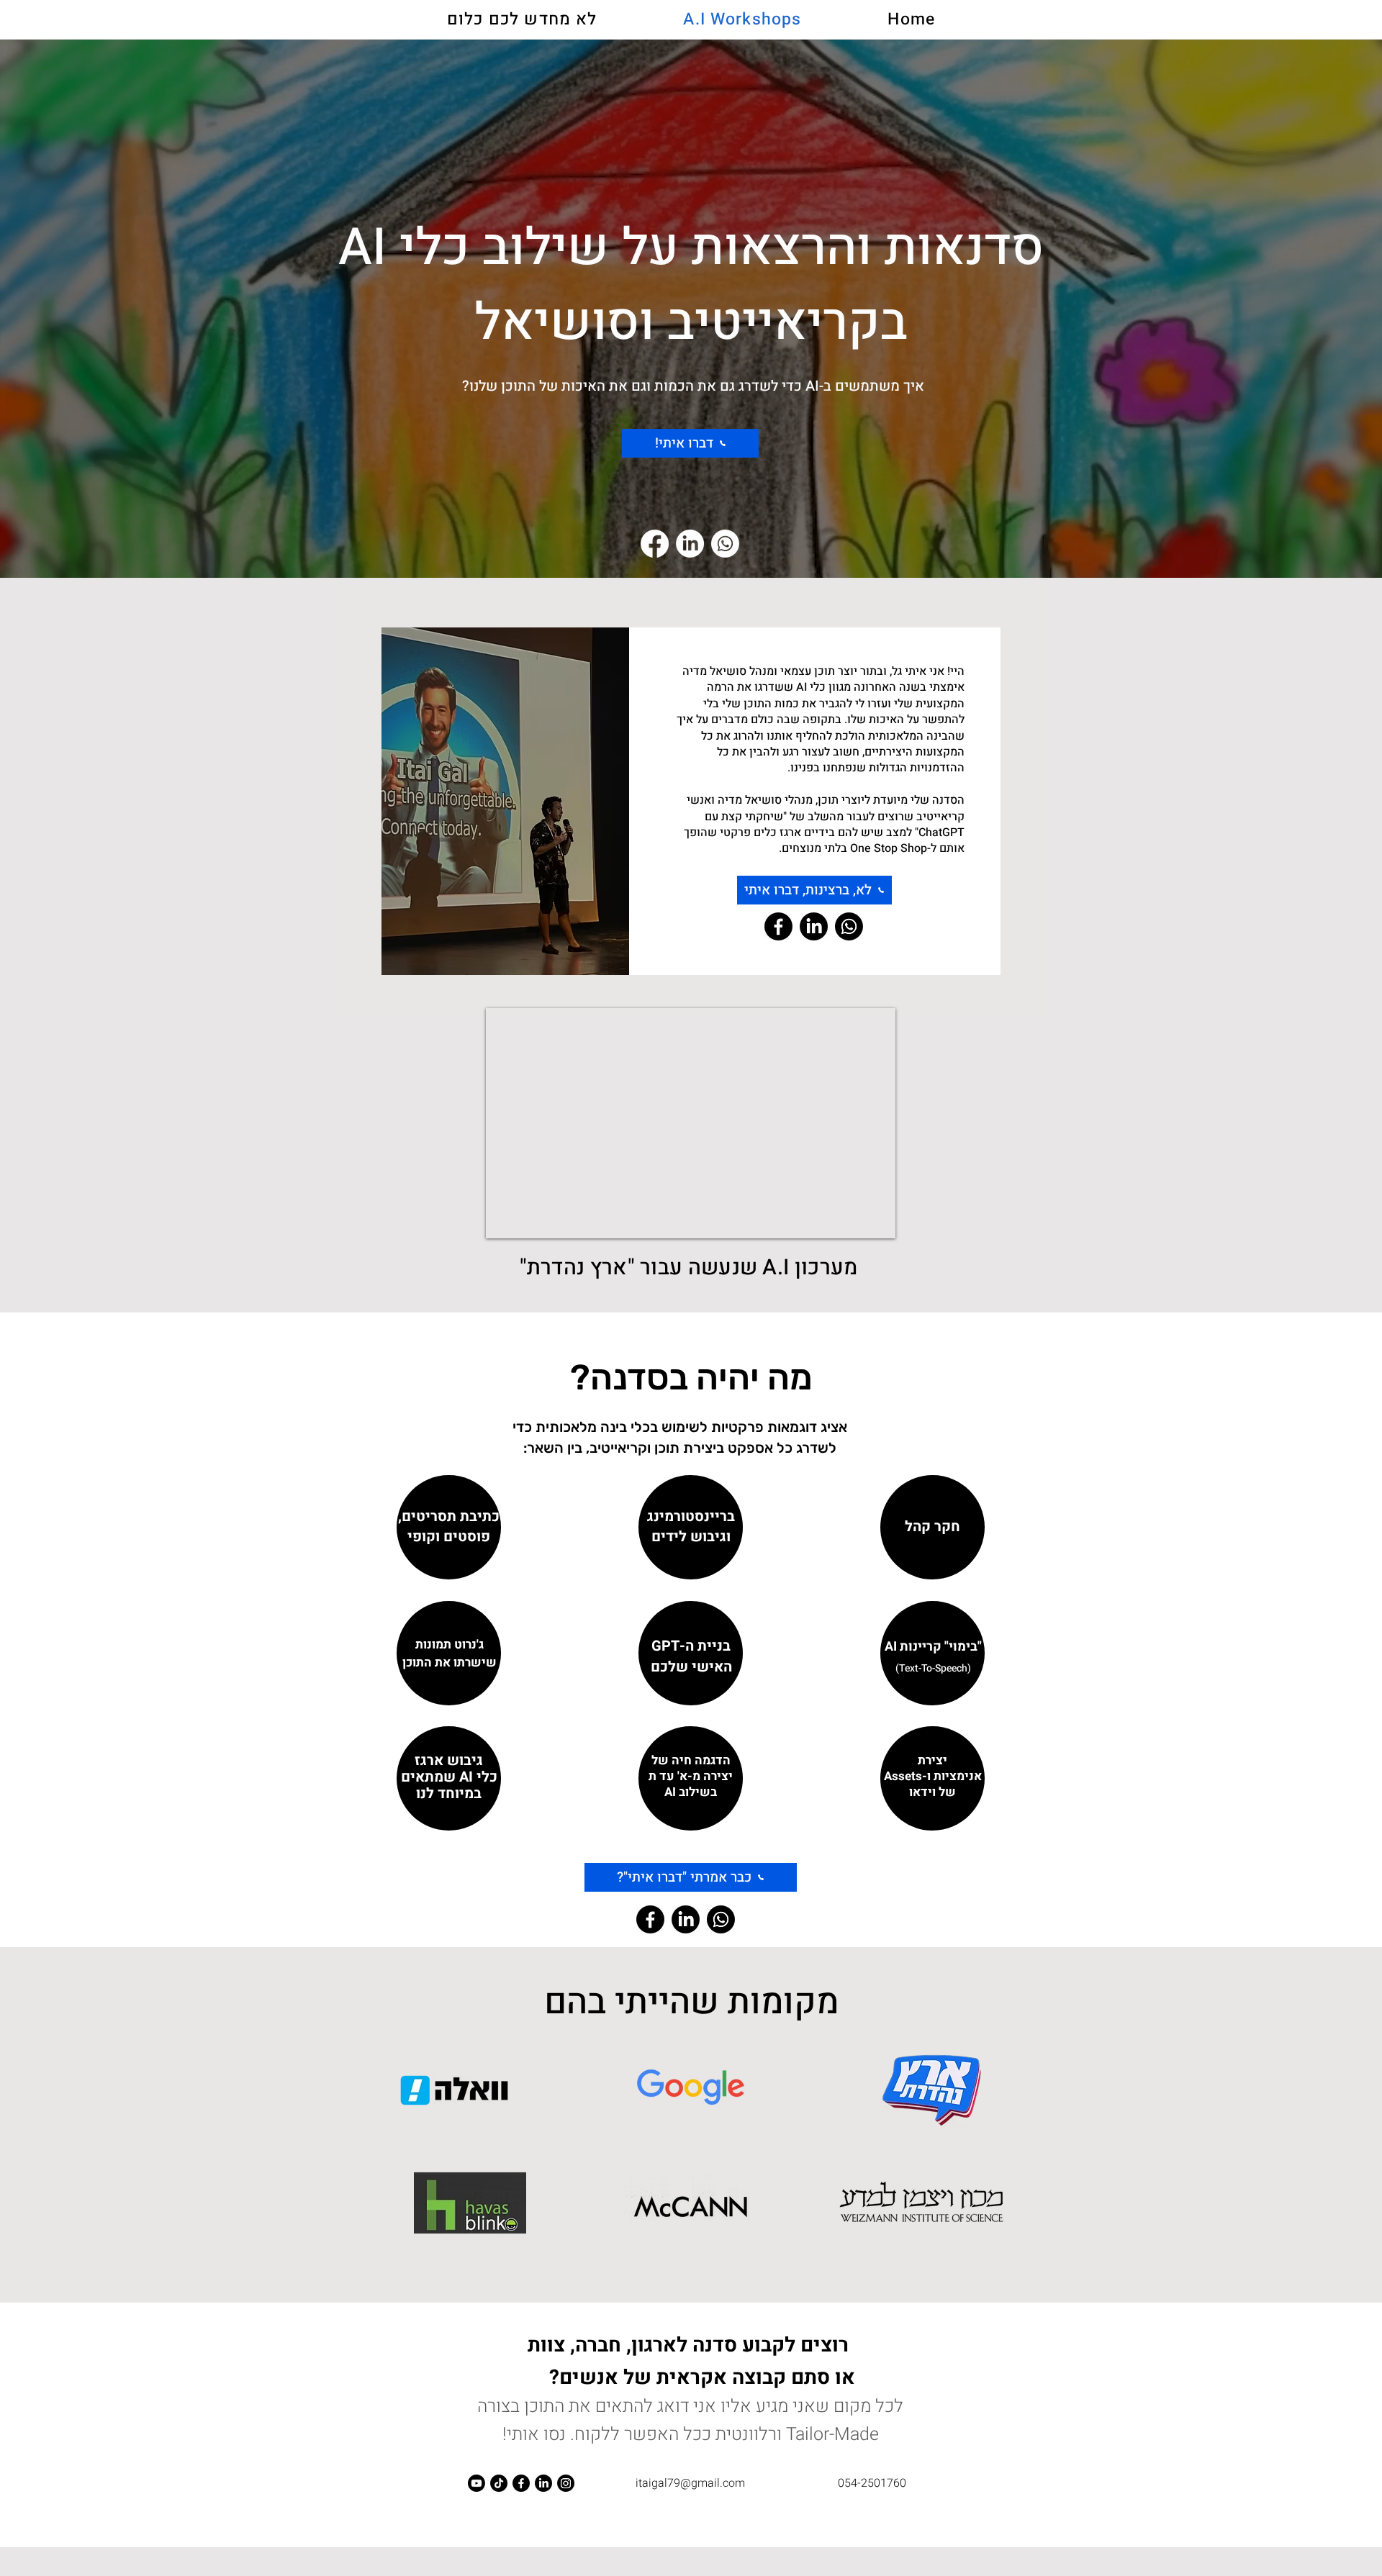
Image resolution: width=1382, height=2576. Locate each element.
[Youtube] (477, 2483)
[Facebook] (655, 544)
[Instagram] (566, 2483)
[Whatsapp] (725, 544)
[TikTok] (499, 2483)
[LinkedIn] (690, 544)
